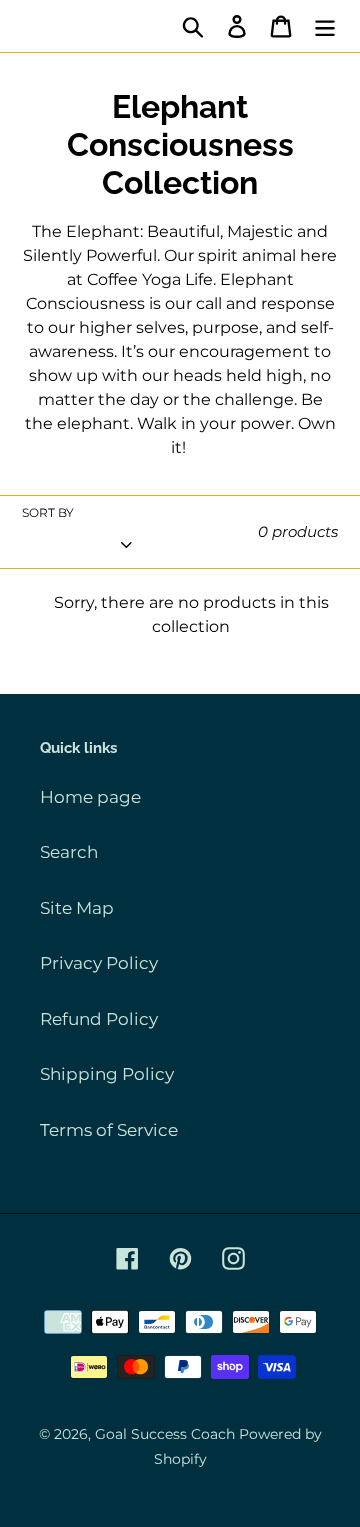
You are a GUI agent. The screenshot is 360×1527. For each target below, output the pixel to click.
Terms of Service (109, 1130)
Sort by (48, 512)
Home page (90, 797)
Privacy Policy (99, 963)
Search (69, 852)
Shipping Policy (107, 1074)
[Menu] (325, 26)
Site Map (77, 908)
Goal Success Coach (165, 1434)
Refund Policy (99, 1019)
